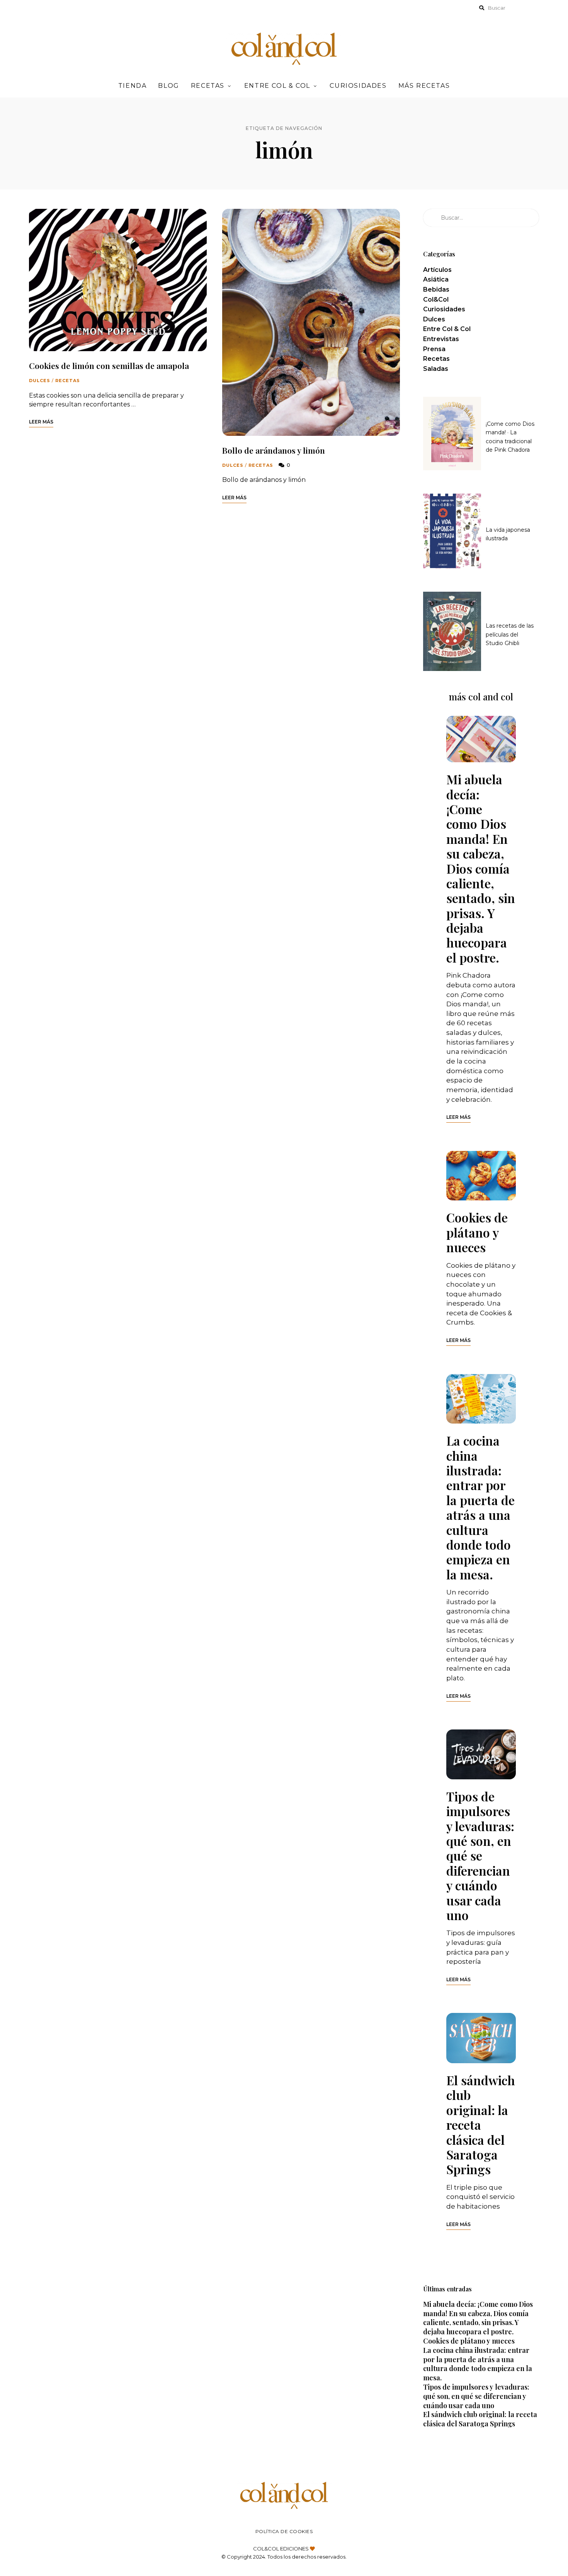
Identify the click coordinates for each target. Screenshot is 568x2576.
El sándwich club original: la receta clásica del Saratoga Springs (481, 2124)
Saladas (436, 369)
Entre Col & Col (277, 86)
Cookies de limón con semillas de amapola (109, 365)
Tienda (133, 86)
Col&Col (436, 300)
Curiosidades (358, 86)
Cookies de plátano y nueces (477, 1232)
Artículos (437, 270)
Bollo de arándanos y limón (274, 450)
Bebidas (436, 289)
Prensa (434, 349)
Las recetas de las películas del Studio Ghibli (510, 634)
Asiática (436, 279)
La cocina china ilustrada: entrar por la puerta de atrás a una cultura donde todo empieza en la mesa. (480, 1507)
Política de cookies (284, 2531)
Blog (168, 86)
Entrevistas (441, 339)
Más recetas (424, 86)
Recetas (208, 86)
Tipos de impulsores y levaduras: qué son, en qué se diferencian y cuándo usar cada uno (480, 1856)
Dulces (40, 381)
